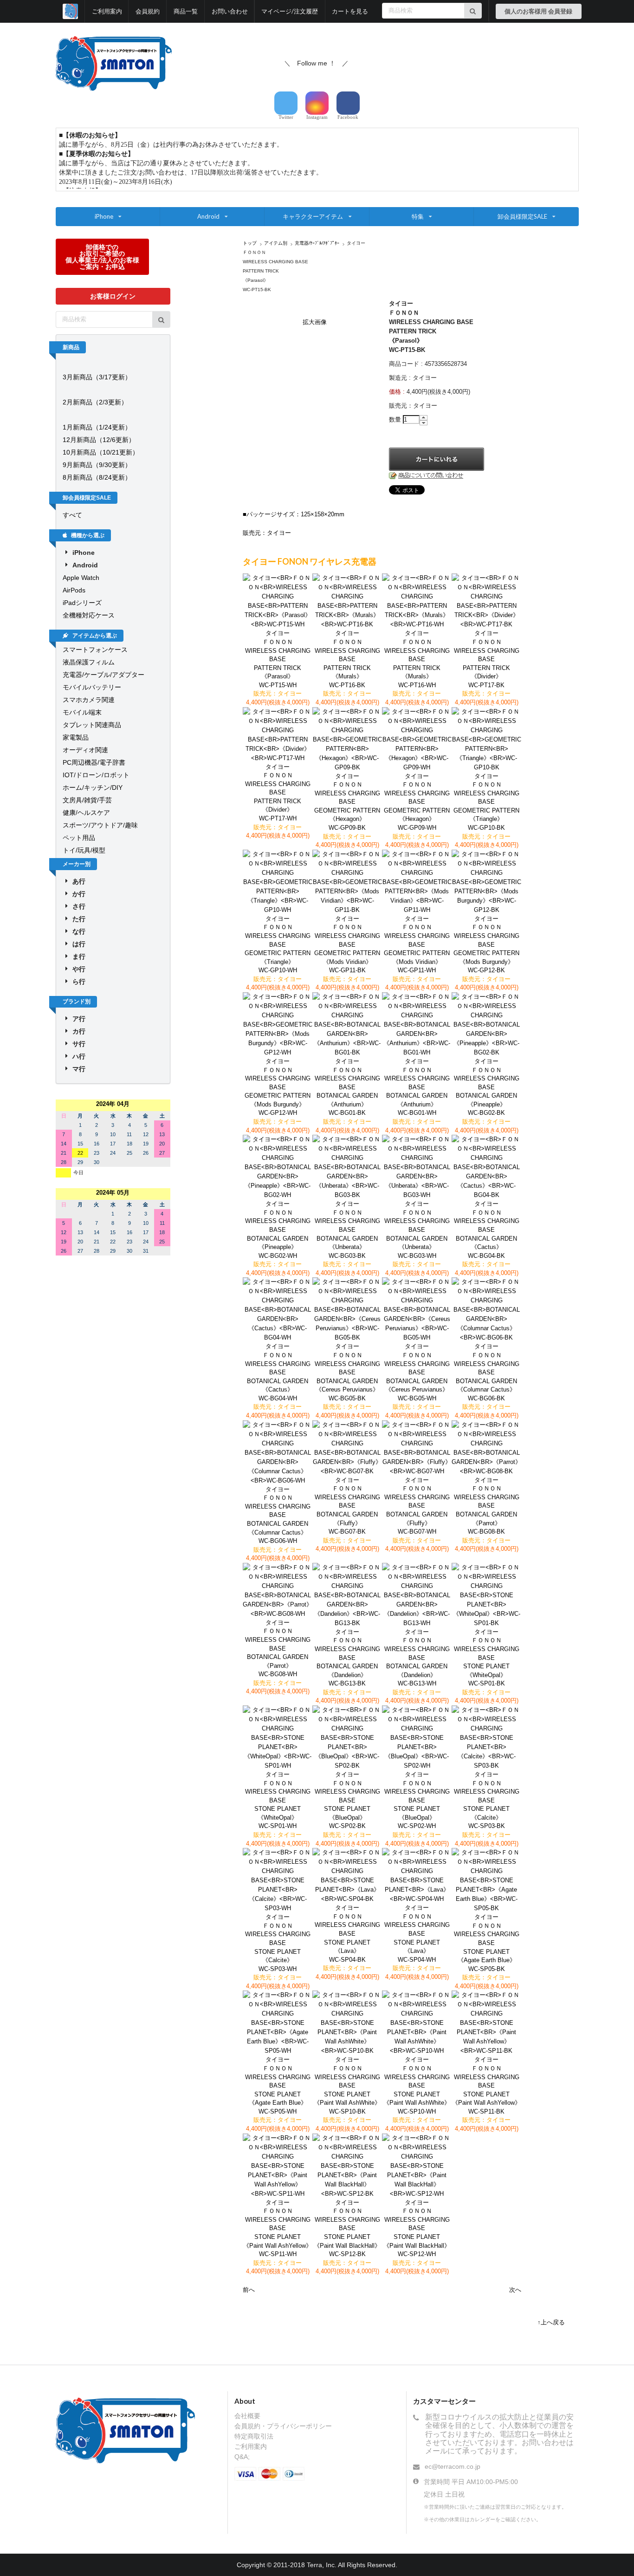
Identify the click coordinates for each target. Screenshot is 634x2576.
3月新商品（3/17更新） (97, 377)
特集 (418, 216)
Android (208, 216)
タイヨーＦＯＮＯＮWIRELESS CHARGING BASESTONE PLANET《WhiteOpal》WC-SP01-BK (487, 1658)
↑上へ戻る (551, 2322)
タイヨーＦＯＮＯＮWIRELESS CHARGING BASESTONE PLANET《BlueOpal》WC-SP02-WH (417, 1800)
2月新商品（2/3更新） (95, 402)
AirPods (74, 590)
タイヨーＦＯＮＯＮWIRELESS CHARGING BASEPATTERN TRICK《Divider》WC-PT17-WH (278, 793)
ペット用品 (79, 838)
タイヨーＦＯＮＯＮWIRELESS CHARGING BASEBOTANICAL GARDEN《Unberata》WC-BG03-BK (347, 1229)
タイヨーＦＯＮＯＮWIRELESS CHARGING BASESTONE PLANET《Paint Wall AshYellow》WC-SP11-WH (278, 2228)
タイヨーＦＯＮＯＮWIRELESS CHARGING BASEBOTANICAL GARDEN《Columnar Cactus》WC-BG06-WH (278, 1515)
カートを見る (350, 11)
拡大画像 (315, 322)
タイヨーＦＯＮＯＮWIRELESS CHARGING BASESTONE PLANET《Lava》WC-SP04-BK (347, 1933)
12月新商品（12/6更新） (99, 440)
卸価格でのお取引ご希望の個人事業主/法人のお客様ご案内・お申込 (102, 257)
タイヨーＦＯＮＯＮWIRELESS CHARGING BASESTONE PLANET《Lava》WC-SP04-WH (417, 1933)
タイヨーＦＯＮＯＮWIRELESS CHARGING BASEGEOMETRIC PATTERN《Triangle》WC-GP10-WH (278, 944)
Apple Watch (81, 578)
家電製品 (76, 737)
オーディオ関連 (85, 750)
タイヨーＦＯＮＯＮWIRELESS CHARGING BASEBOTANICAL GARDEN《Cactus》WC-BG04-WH (278, 1372)
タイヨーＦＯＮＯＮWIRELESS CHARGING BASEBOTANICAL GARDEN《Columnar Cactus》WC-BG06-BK (487, 1372)
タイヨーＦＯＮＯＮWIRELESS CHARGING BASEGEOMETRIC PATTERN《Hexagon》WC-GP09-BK (347, 802)
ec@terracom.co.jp (453, 2466)
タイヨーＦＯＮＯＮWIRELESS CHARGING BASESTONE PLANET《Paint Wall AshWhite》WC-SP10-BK (347, 2085)
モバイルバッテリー (92, 687)
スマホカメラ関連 (89, 700)
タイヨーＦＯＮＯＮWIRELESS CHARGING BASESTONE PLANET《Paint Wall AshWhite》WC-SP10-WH (417, 2085)
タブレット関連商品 (92, 725)
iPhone (104, 216)
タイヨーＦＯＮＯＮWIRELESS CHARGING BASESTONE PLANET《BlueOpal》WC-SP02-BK (347, 1800)
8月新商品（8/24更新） (97, 477)
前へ (249, 2290)
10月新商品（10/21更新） (101, 452)
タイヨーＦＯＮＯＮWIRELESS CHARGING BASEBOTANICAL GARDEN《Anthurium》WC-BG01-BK (347, 1087)
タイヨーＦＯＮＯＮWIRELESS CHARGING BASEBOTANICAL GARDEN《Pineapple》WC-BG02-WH (278, 1229)
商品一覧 (186, 11)
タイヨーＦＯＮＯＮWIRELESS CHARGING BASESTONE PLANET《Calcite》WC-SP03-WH (278, 1943)
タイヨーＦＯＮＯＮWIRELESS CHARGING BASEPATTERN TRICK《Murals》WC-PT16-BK (347, 659)
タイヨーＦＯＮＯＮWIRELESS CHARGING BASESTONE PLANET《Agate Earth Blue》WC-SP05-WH (278, 2085)
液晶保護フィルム (89, 662)
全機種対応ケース (89, 615)
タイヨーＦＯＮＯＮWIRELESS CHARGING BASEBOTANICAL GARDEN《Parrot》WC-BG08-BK (487, 1506)
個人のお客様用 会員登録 (538, 11)
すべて (72, 515)
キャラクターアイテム (313, 216)
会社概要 (247, 2416)
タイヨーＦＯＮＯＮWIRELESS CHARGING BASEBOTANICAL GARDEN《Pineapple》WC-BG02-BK (487, 1087)
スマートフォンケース (95, 650)
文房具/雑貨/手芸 (87, 800)
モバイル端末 (82, 712)
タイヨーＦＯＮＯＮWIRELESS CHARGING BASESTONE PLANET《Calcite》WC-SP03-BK (487, 1800)
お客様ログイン (113, 296)
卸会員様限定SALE (522, 216)
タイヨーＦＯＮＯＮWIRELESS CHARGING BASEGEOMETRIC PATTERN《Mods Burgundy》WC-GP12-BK (486, 944)
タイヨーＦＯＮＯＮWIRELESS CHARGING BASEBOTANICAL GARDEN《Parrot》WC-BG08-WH (278, 1648)
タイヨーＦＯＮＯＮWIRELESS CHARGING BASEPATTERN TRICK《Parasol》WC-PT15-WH (278, 659)
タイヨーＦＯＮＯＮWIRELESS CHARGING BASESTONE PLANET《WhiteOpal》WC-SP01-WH (278, 1800)
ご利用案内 (107, 11)
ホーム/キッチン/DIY (93, 787)
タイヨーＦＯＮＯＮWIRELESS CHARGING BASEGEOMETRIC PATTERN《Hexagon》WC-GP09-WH (417, 802)
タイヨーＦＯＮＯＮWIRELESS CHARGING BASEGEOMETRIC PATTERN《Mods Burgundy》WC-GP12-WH (278, 1087)
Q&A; (242, 2457)
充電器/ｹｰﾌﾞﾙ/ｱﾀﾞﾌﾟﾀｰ (317, 243)
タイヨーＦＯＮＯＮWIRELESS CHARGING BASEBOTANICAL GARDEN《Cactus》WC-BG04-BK (487, 1229)
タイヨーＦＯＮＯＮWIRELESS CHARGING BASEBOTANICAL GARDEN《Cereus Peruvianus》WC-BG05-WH (417, 1372)
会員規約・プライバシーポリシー (283, 2426)
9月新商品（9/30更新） (97, 465)
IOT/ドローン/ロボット (96, 775)
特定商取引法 (254, 2436)
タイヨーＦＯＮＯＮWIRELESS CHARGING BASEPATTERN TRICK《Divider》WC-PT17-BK (487, 659)
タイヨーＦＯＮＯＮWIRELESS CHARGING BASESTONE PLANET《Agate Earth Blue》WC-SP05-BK (487, 1943)
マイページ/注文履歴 (290, 11)
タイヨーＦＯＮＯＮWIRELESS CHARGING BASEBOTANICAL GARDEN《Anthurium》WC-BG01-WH (417, 1087)
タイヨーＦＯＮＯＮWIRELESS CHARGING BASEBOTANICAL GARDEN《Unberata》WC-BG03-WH (417, 1229)
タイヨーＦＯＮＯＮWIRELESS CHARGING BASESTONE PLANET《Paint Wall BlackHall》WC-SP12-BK (347, 2228)
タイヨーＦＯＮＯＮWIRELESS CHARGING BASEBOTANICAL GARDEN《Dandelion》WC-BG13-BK (347, 1658)
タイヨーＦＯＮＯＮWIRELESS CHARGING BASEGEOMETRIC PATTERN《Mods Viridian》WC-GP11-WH (417, 944)
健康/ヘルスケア (86, 813)
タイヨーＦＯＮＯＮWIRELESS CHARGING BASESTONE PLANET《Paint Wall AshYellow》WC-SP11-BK (486, 2085)
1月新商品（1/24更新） (97, 427)
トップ (250, 243)
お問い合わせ (230, 11)
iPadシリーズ (82, 603)
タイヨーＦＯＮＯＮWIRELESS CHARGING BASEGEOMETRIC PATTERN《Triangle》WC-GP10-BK (486, 802)
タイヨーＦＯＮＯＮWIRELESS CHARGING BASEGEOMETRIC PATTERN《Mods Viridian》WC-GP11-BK (347, 944)
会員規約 (148, 11)
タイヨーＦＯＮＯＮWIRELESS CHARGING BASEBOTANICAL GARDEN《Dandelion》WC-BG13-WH (417, 1658)
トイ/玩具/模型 (84, 850)
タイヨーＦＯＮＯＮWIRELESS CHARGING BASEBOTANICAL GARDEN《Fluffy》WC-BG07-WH (417, 1506)
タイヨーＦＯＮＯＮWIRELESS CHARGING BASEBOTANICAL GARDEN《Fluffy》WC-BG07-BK (347, 1506)
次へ (515, 2290)
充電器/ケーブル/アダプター (104, 675)
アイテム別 (276, 243)
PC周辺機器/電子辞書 (94, 762)
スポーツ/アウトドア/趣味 (100, 825)
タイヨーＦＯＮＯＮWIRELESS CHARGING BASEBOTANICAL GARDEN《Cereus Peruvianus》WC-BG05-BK (347, 1372)
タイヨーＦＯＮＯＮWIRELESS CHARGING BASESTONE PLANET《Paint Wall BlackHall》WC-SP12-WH (417, 2228)
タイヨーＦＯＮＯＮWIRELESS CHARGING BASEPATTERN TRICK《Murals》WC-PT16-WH (417, 659)
